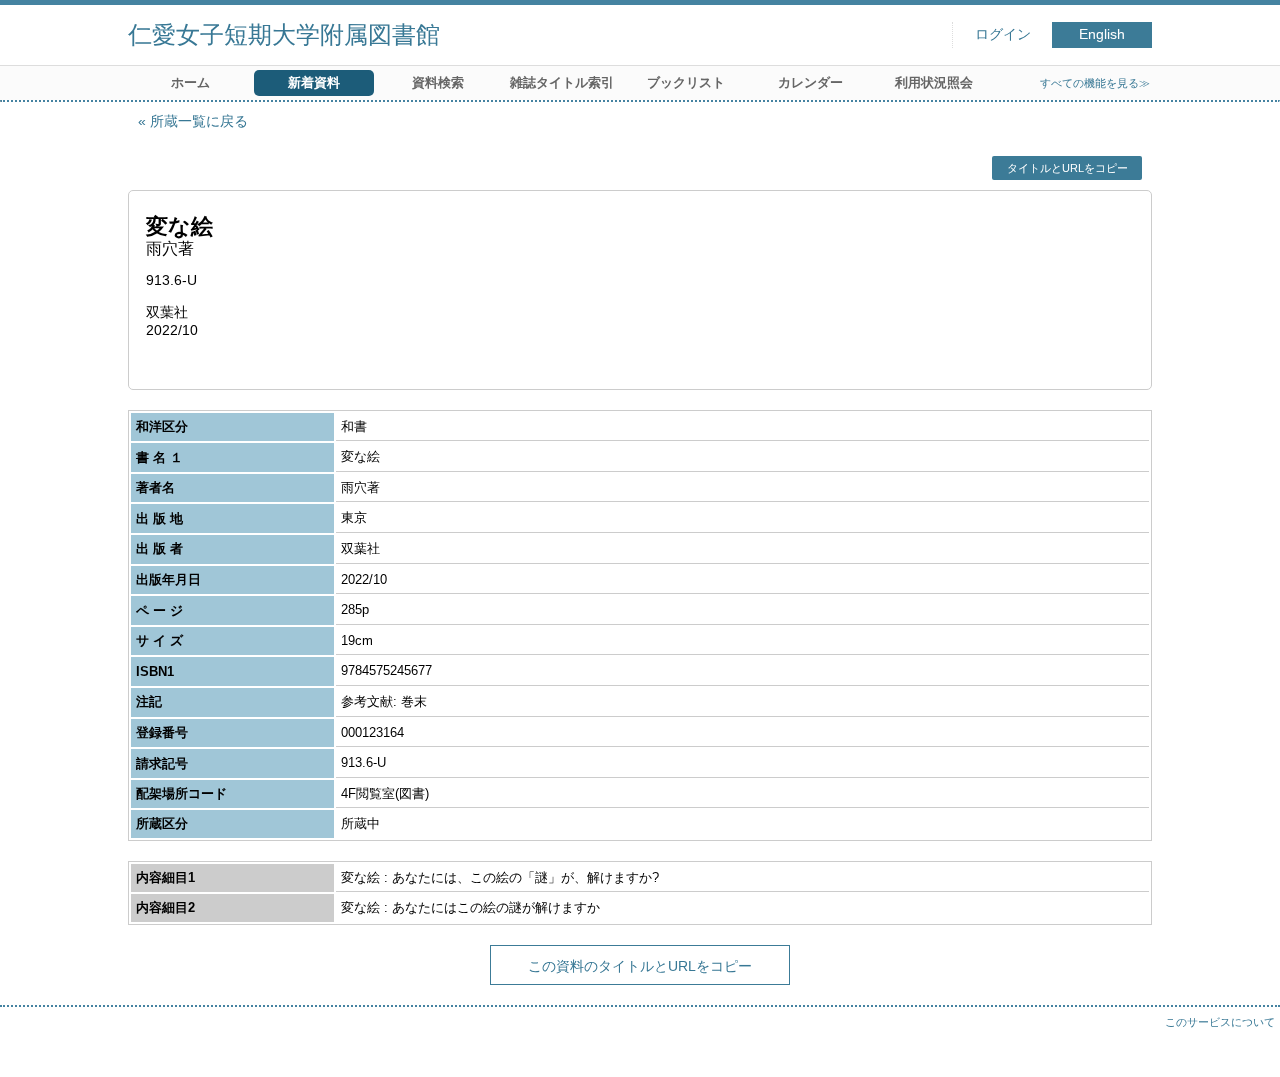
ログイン (1003, 34)
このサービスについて (1220, 1022)
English (1102, 34)
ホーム (190, 82)
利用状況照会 (934, 82)
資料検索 (438, 82)
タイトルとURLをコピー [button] (1067, 168)
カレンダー (810, 82)
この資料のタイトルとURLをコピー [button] (640, 966)
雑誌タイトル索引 (562, 82)
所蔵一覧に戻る (199, 121)
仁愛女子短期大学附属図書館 (284, 34)
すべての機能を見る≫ (1095, 83)
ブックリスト (686, 82)
